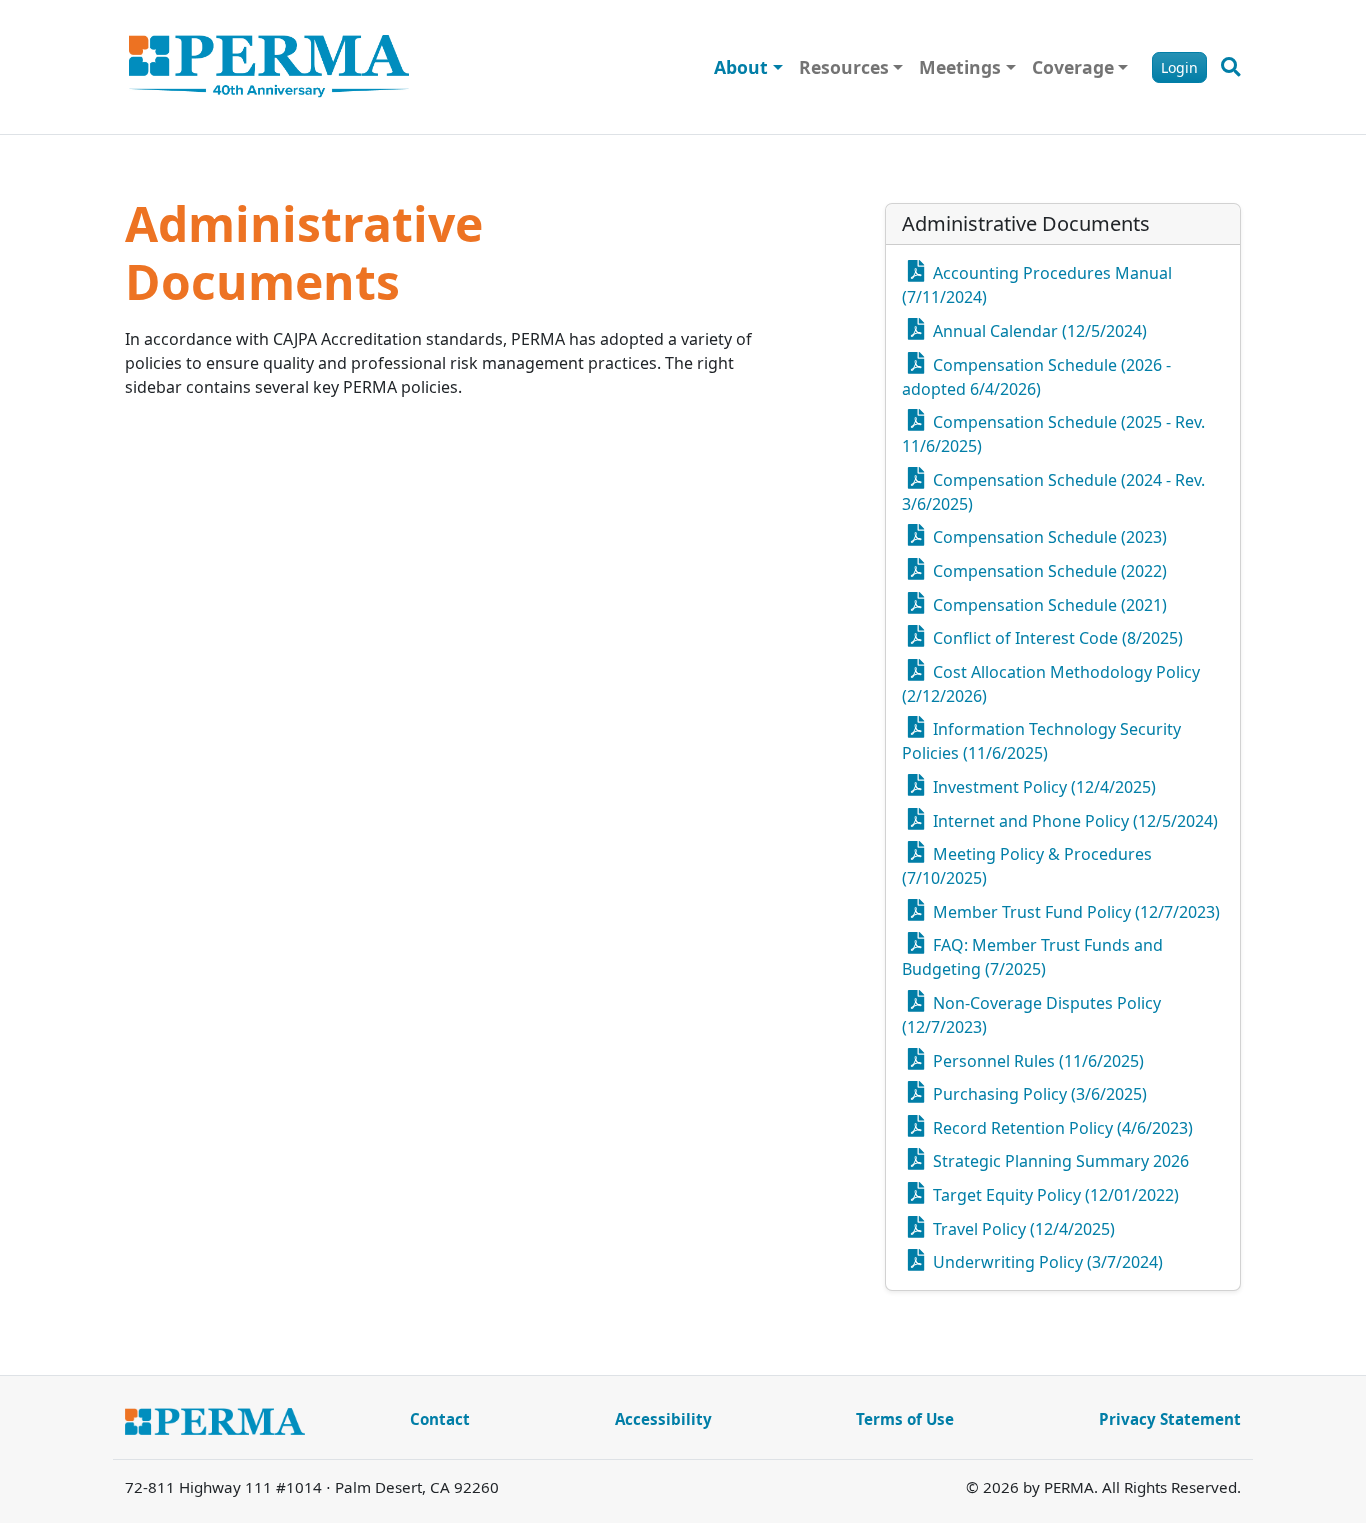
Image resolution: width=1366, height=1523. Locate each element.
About (741, 67)
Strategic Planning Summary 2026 (1059, 1161)
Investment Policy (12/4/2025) (1042, 787)
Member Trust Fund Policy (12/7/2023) (1074, 912)
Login (1179, 67)
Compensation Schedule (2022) (1048, 571)
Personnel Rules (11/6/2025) (1036, 1061)
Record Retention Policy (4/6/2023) (1061, 1128)
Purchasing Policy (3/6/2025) (1038, 1094)
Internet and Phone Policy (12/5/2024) (1073, 821)
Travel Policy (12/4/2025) (1022, 1229)
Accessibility (663, 1419)
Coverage (1073, 67)
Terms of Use (905, 1419)
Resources (844, 67)
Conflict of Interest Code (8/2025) (1056, 638)
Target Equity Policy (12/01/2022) (1054, 1195)
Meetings (960, 67)
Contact (440, 1419)
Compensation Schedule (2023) (1048, 537)
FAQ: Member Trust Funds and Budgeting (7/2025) (1032, 957)
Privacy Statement (1170, 1419)
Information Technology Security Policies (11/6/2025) (1041, 741)
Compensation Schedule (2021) (1048, 605)
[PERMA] (269, 67)
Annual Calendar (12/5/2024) (1038, 331)
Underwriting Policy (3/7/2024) (1046, 1262)
